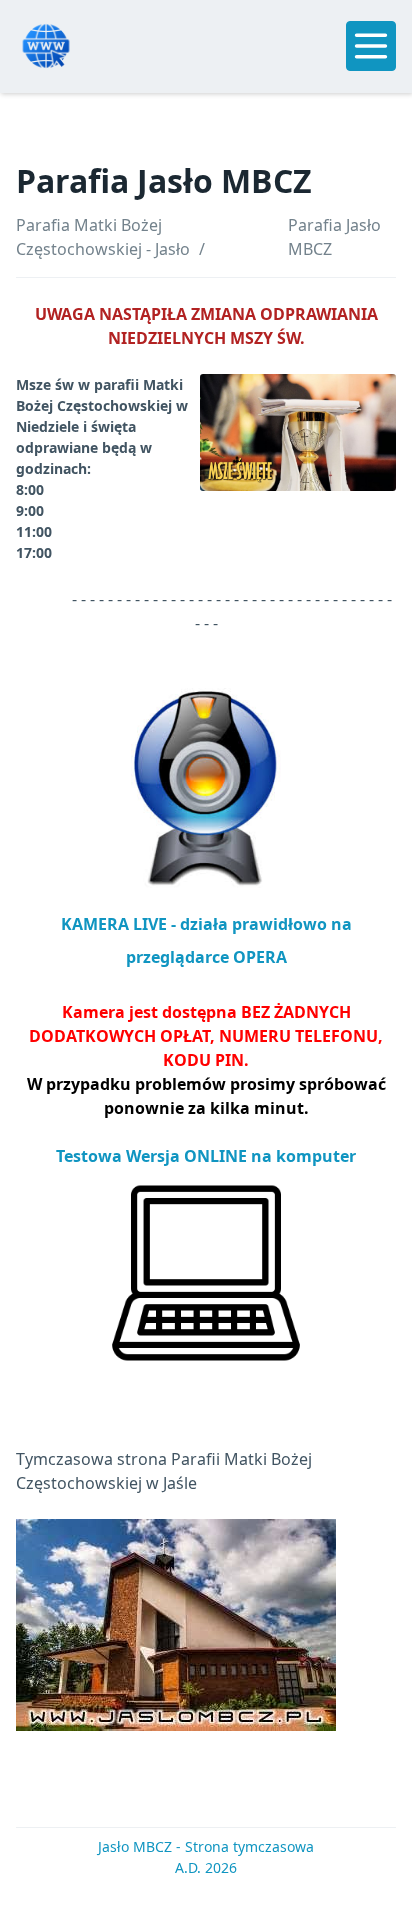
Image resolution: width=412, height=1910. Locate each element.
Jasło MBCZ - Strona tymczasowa (206, 1846)
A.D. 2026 (206, 1867)
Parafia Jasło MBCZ (334, 237)
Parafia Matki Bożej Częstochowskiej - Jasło (103, 237)
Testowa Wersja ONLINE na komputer (206, 1156)
